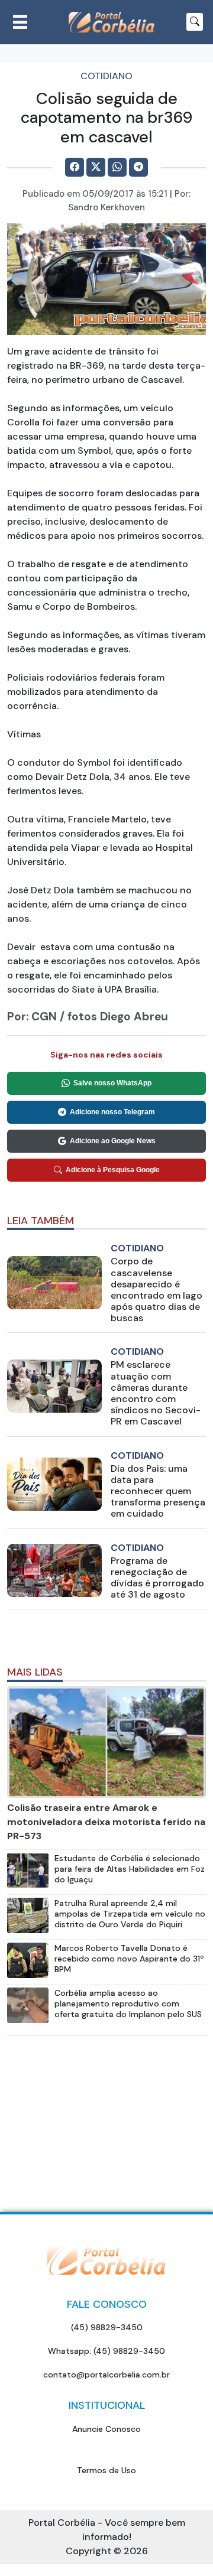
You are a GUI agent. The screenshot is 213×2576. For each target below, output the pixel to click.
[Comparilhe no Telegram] (138, 167)
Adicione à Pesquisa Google (113, 1170)
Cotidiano (106, 76)
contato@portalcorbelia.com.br (106, 2375)
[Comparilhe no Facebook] (75, 167)
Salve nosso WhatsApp (112, 1083)
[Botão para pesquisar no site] (195, 22)
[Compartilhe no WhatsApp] (117, 167)
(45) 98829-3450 (107, 2327)
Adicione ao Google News (113, 1141)
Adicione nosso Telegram (112, 1112)
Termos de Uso (106, 2470)
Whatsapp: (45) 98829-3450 (106, 2351)
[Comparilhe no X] (96, 167)
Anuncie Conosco (106, 2429)
